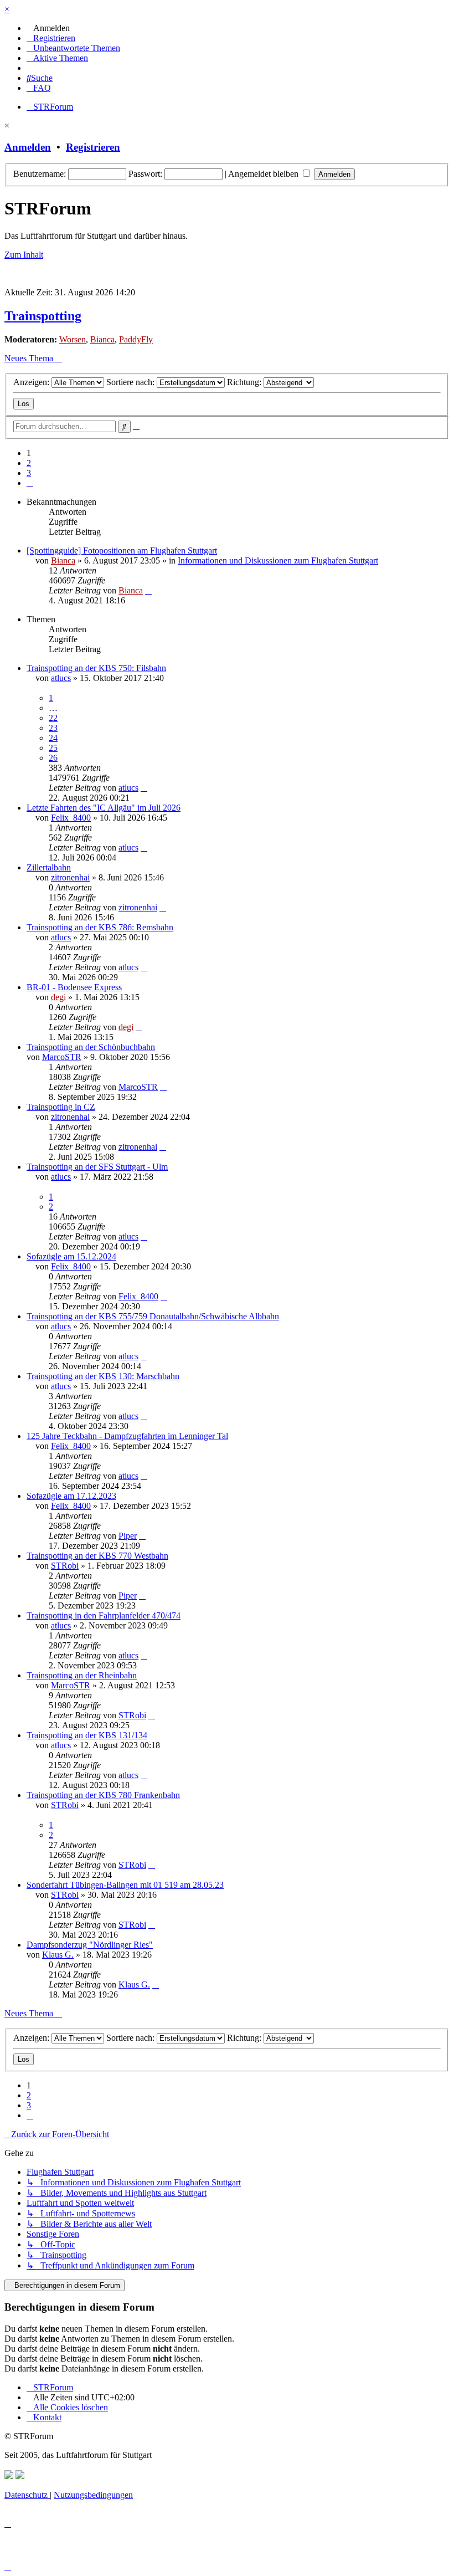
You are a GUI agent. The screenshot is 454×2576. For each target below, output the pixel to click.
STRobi (65, 1566)
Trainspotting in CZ (61, 1107)
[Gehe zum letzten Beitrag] (148, 590)
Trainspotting (43, 316)
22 (53, 718)
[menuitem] (48, 28)
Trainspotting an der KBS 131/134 (87, 1735)
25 (53, 748)
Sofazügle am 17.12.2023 (71, 1496)
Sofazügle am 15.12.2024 (71, 1256)
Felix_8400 (71, 818)
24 (53, 738)
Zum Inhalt (24, 255)
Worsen (73, 339)
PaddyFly (136, 339)
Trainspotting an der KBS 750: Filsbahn (96, 668)
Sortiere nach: (131, 382)
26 (53, 758)
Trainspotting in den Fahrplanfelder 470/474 (104, 1615)
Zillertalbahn (49, 867)
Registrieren (93, 147)
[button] (30, 483)
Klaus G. (58, 1955)
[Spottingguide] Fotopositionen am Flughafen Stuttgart (122, 550)
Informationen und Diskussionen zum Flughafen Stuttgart (278, 560)
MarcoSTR (62, 1057)
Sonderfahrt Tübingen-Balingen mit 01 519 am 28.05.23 (125, 1885)
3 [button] (29, 473)
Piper (128, 1536)
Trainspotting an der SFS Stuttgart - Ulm (97, 1167)
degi (58, 997)
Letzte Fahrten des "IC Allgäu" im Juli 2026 (104, 808)
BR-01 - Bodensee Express (74, 987)
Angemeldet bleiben (264, 174)
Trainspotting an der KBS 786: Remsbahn (100, 927)
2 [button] (29, 463)
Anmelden (28, 147)
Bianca (102, 339)
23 (53, 728)
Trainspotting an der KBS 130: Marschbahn (103, 1376)
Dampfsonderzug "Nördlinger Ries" (90, 1945)
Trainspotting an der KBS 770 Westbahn (97, 1556)
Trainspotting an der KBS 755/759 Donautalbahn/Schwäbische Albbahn (153, 1316)
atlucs (61, 678)
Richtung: (245, 382)
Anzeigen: (32, 382)
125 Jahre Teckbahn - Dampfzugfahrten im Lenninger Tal (127, 1436)
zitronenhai (70, 877)
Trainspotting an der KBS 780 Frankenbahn (103, 1795)
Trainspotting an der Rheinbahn (82, 1675)
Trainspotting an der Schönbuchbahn (91, 1047)
